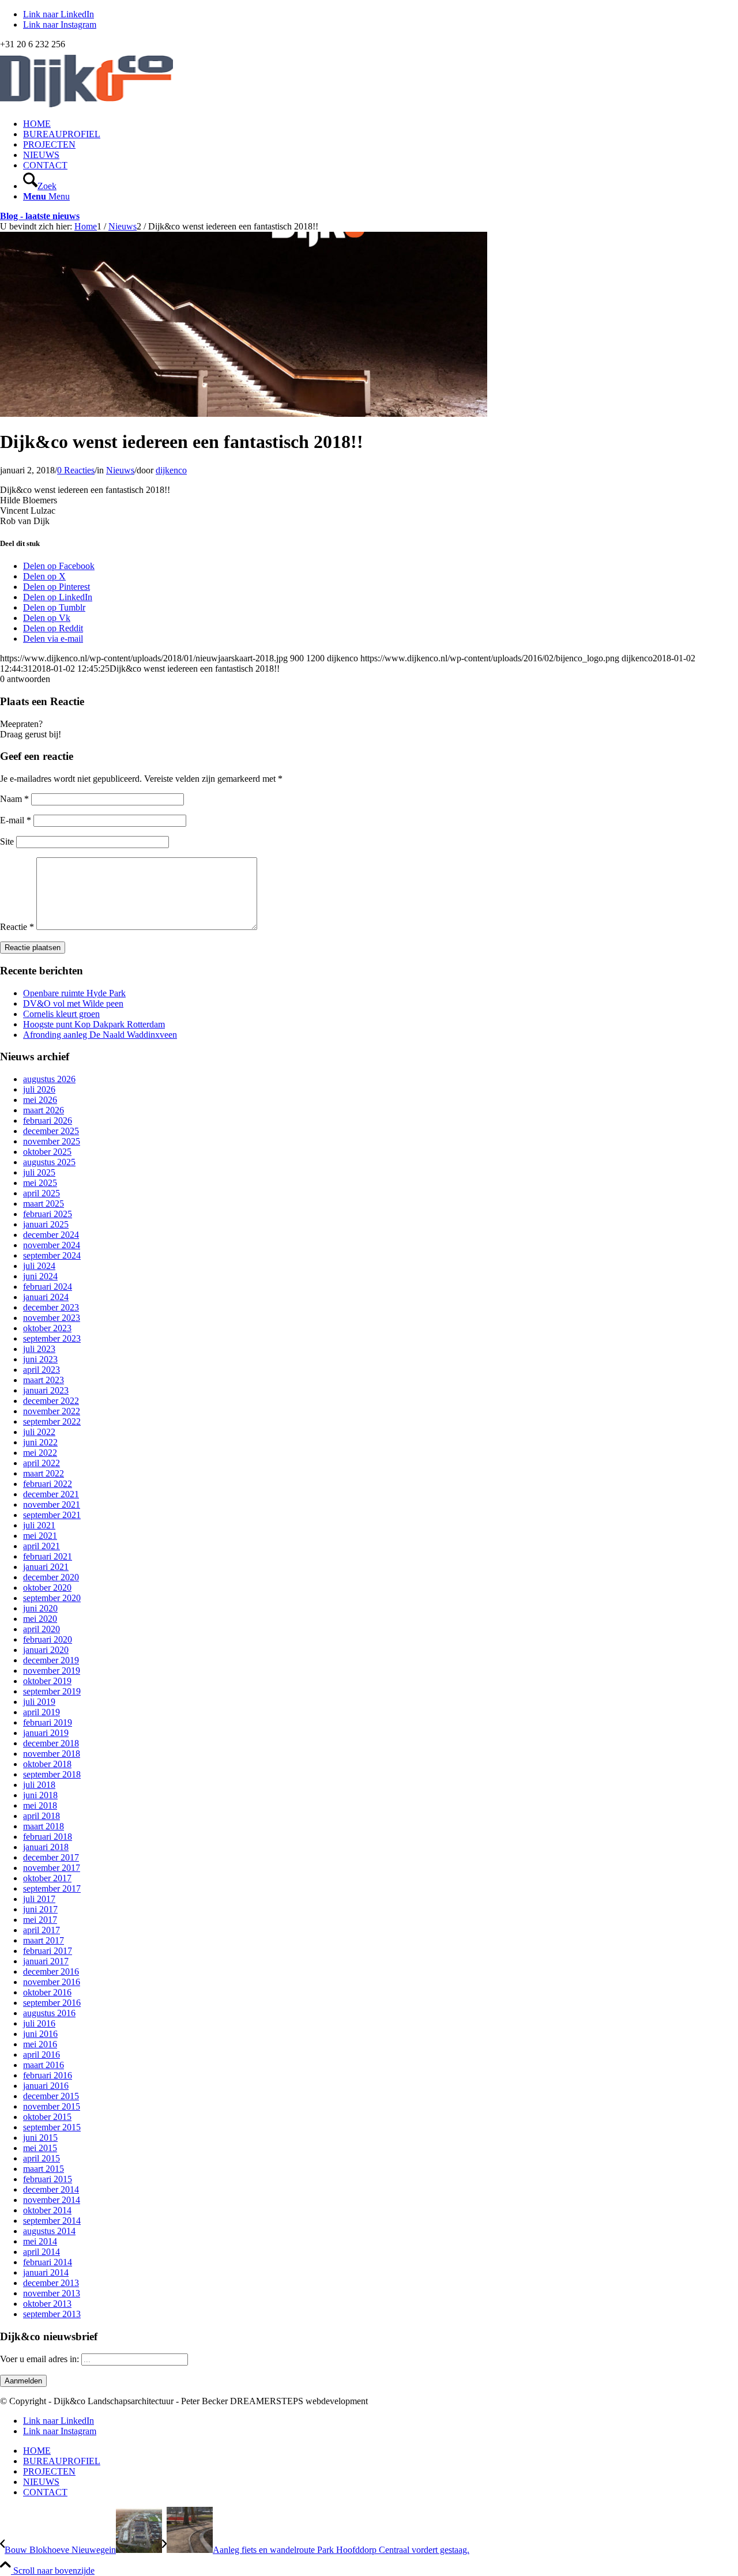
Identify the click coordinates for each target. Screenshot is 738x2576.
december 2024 (51, 1235)
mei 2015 (40, 2148)
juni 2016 (40, 2034)
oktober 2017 (47, 1878)
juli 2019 (39, 1702)
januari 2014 (46, 2272)
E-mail (16, 820)
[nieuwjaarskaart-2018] (244, 414)
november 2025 (52, 1141)
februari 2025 (48, 1214)
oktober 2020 (47, 1588)
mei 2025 (40, 1183)
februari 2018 (48, 1837)
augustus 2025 (49, 1162)
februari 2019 (48, 1722)
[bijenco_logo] (86, 104)
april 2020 (42, 1629)
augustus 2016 (49, 2013)
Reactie (17, 927)
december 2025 (51, 1131)
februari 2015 (48, 2179)
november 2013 (52, 2293)
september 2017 (52, 1888)
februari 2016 (48, 2075)
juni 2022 (40, 1442)
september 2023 (52, 1338)
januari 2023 (46, 1390)
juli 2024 (39, 1266)
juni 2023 (40, 1359)
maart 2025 (44, 1204)
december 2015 (51, 2096)
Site (7, 841)
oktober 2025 (47, 1152)
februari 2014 (48, 2262)
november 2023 (52, 1318)
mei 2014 (40, 2241)
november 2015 (52, 2106)
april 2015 (42, 2158)
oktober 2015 (47, 2117)
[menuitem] (381, 124)
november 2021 (52, 1504)
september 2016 (52, 2003)
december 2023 (51, 1307)
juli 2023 (39, 1349)
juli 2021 (39, 1525)
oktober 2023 (47, 1328)
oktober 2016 (47, 1992)
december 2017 (51, 1857)
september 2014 (52, 2221)
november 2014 (52, 2200)
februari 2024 (48, 1287)
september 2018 (52, 1774)
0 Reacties (76, 470)
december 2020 (51, 1577)
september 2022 (52, 1421)
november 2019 (52, 1671)
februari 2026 (48, 1121)
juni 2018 (40, 1795)
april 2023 (42, 1370)
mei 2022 (40, 1453)
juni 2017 (40, 1909)
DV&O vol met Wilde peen (73, 1003)
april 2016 (42, 2055)
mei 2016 (40, 2044)
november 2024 (52, 1245)
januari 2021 (46, 1567)
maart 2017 (44, 1940)
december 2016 (51, 1971)
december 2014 (51, 2189)
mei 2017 (40, 1920)
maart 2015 (44, 2169)
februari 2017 (48, 1951)
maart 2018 (44, 1826)
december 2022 (51, 1401)
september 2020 (52, 1598)
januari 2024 (46, 1297)
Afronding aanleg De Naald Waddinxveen (100, 1035)
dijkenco (171, 470)
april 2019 (42, 1712)
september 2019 (52, 1691)
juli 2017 (39, 1899)
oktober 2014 (47, 2210)
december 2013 (51, 2283)
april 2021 (42, 1546)
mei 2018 (40, 1805)
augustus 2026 (49, 1079)
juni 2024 (40, 1276)
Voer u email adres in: (41, 2359)
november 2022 (52, 1411)
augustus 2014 (49, 2231)
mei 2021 (40, 1536)
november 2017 (52, 1868)
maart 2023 (44, 1380)
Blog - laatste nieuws (40, 216)
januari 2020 (46, 1650)
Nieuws (120, 470)
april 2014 (42, 2252)
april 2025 (42, 1193)
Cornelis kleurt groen (61, 1014)
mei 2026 (40, 1100)
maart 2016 (44, 2065)
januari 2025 (46, 1224)
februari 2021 (48, 1556)
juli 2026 (39, 1089)
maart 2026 (44, 1110)
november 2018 (52, 1754)
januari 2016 (46, 2086)
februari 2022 (48, 1484)
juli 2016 (39, 2023)
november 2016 (52, 1982)
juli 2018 (39, 1785)
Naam (14, 799)
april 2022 (42, 1463)
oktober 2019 (47, 1681)
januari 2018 (46, 1847)
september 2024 (52, 1255)
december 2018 (51, 1743)
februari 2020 (48, 1639)
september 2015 (52, 2127)
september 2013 (52, 2314)
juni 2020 (40, 1608)
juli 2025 (39, 1172)
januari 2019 (46, 1733)
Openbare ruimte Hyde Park (74, 993)
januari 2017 (46, 1961)
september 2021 (52, 1515)
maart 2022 (44, 1473)
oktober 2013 (47, 2304)
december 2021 (51, 1494)
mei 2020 (40, 1619)
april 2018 (42, 1816)
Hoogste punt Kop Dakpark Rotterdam (94, 1024)
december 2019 (51, 1660)
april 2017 (42, 1930)
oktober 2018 (47, 1764)
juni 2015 (40, 2138)
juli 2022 (39, 1432)
